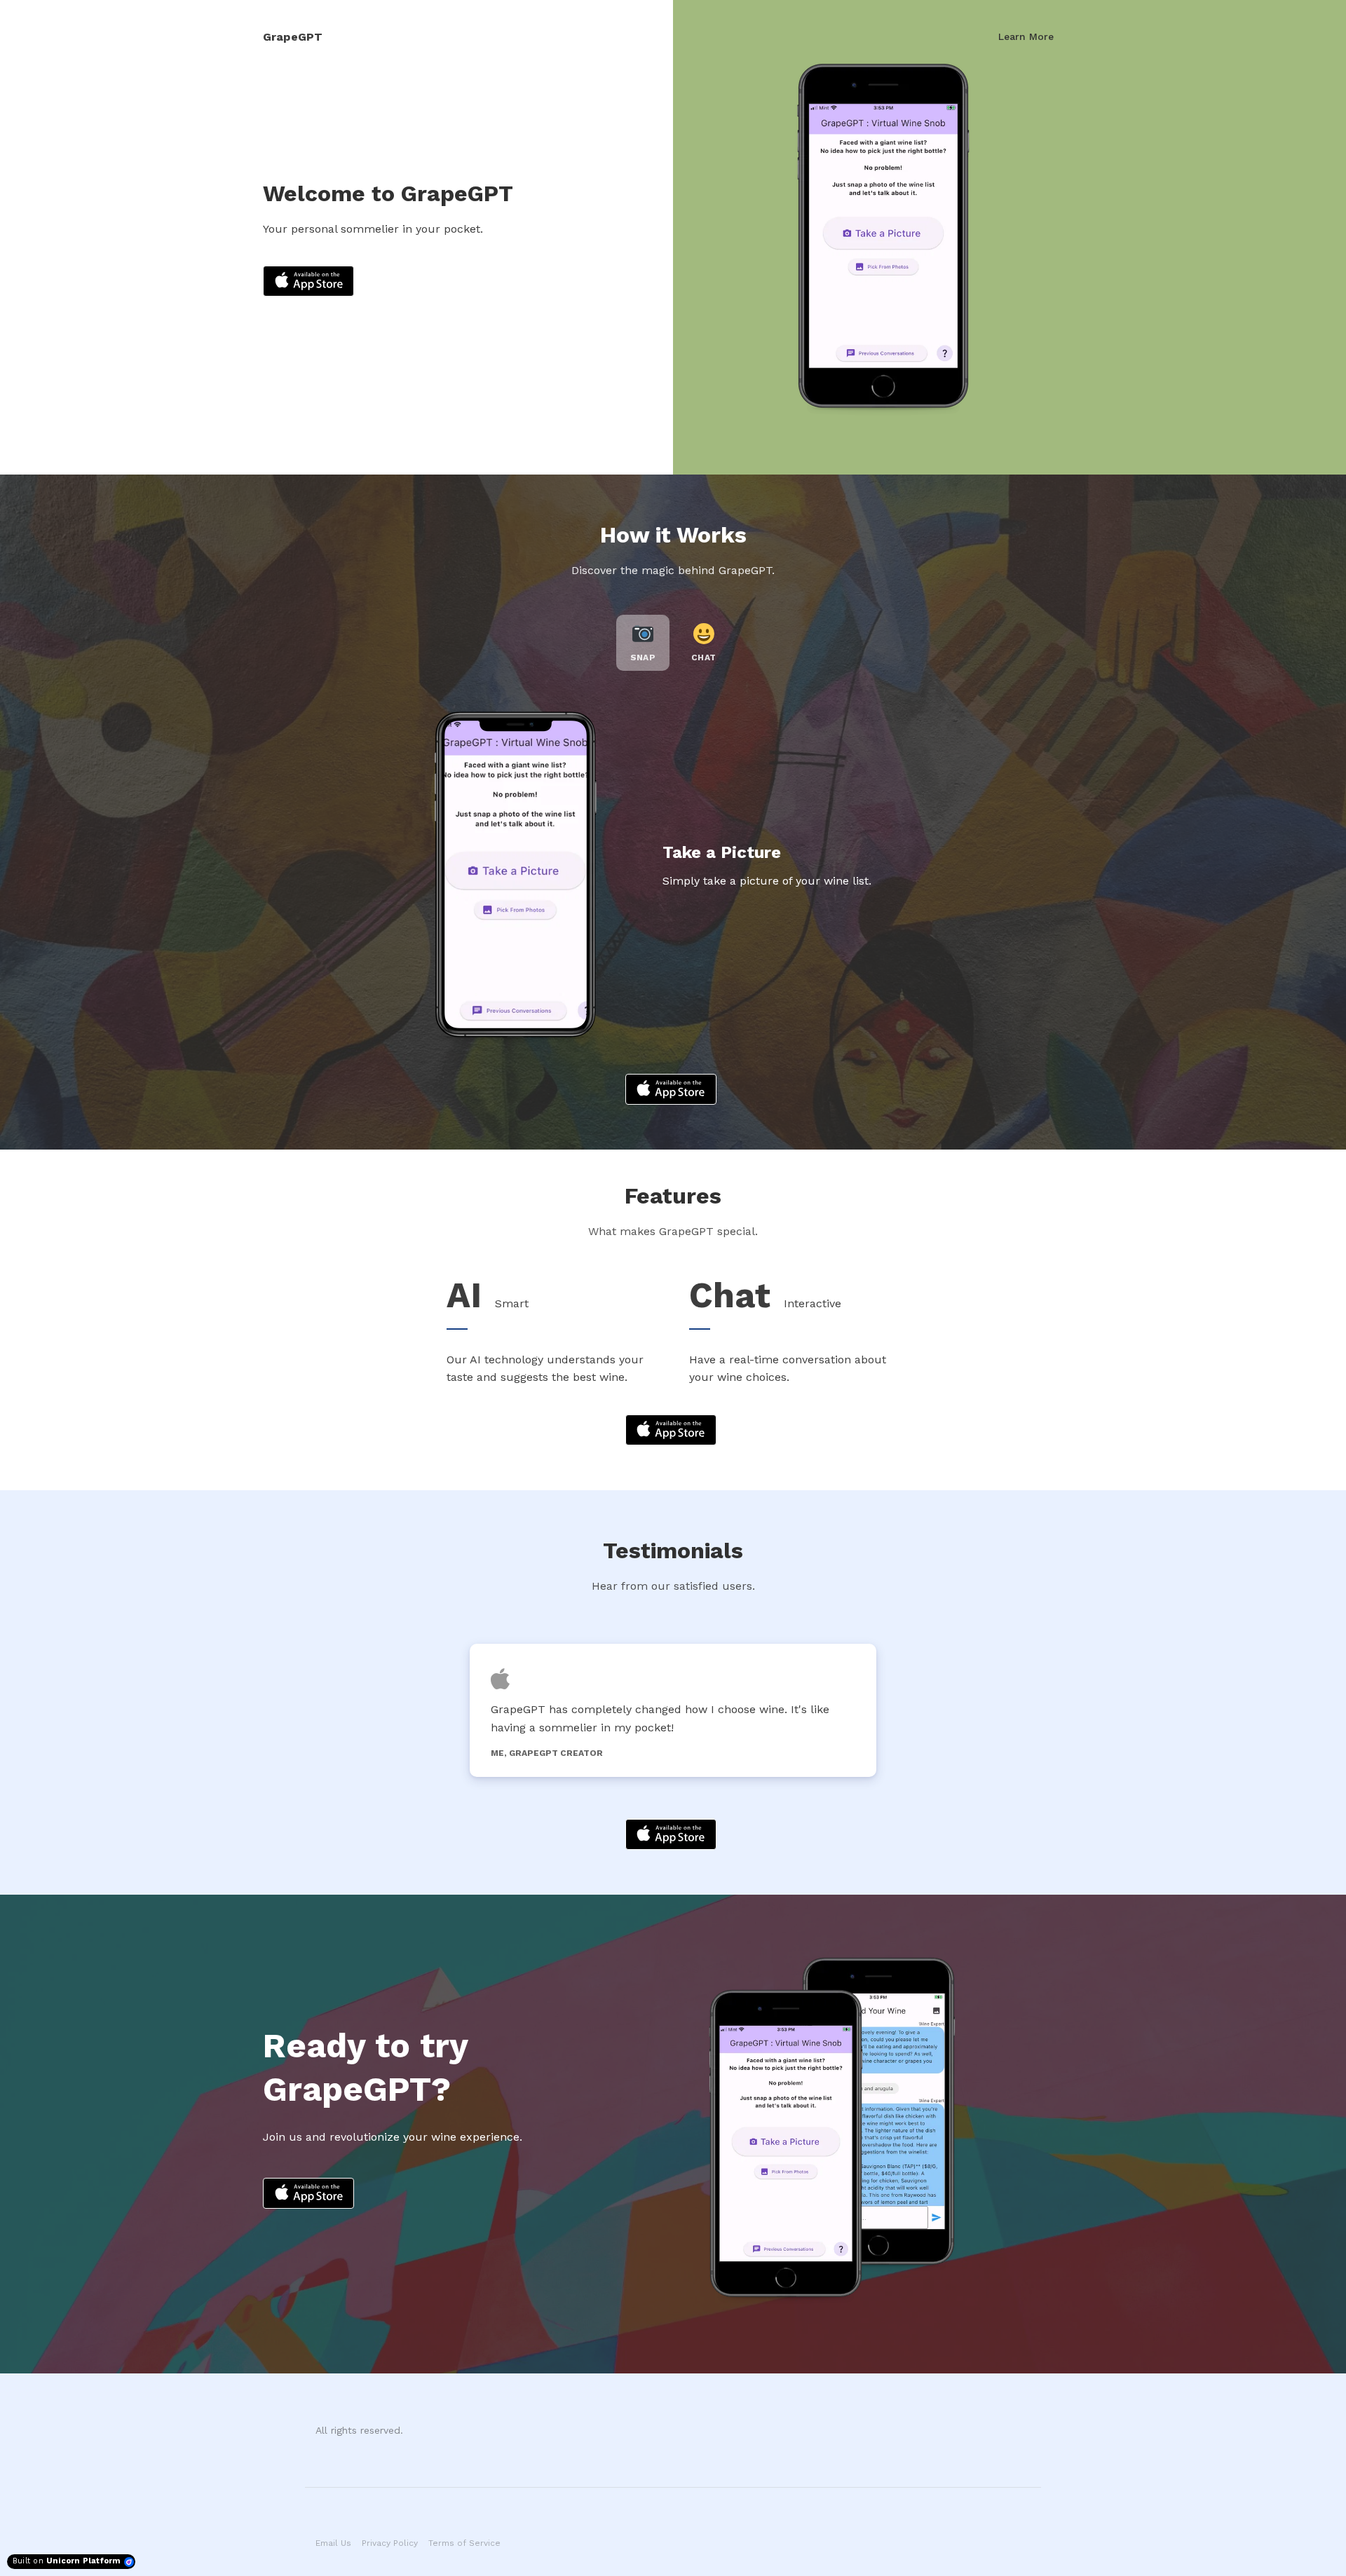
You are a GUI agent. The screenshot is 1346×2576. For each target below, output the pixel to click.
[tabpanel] (673, 1710)
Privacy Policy (390, 2543)
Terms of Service (464, 2543)
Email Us (333, 2543)
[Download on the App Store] (308, 281)
